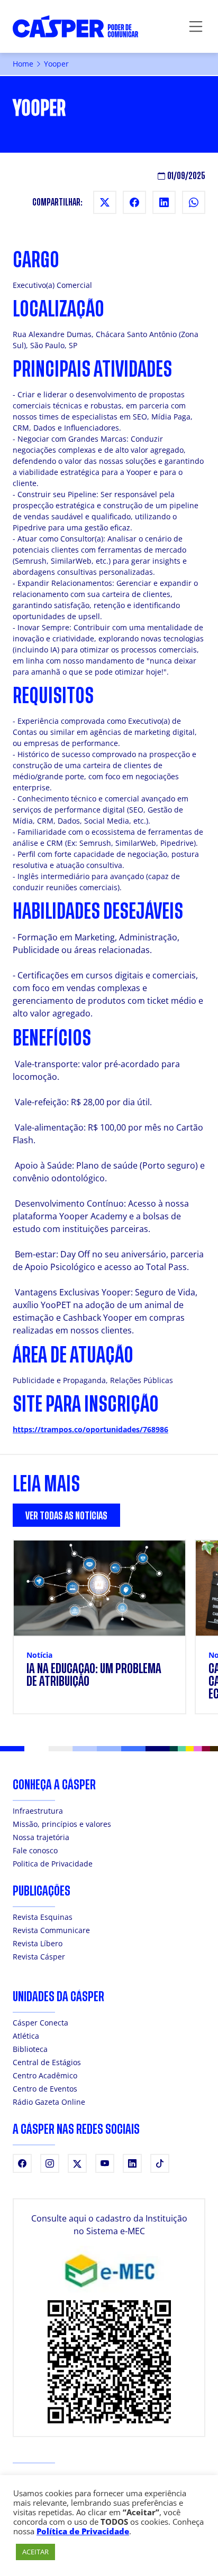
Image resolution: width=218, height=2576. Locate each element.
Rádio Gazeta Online (49, 2102)
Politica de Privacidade (53, 1864)
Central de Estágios (47, 2062)
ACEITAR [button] (35, 2552)
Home (23, 64)
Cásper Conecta (40, 2023)
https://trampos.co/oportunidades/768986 (90, 1429)
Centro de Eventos (45, 2089)
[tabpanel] (109, 1633)
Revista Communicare (51, 1930)
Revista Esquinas (43, 1917)
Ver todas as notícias (66, 1516)
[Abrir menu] (196, 26)
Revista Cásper (39, 1957)
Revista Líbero (38, 1943)
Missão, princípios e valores (62, 1824)
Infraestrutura (38, 1811)
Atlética (26, 2036)
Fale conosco (35, 1850)
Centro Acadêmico (45, 2075)
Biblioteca (30, 2049)
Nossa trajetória (41, 1837)
